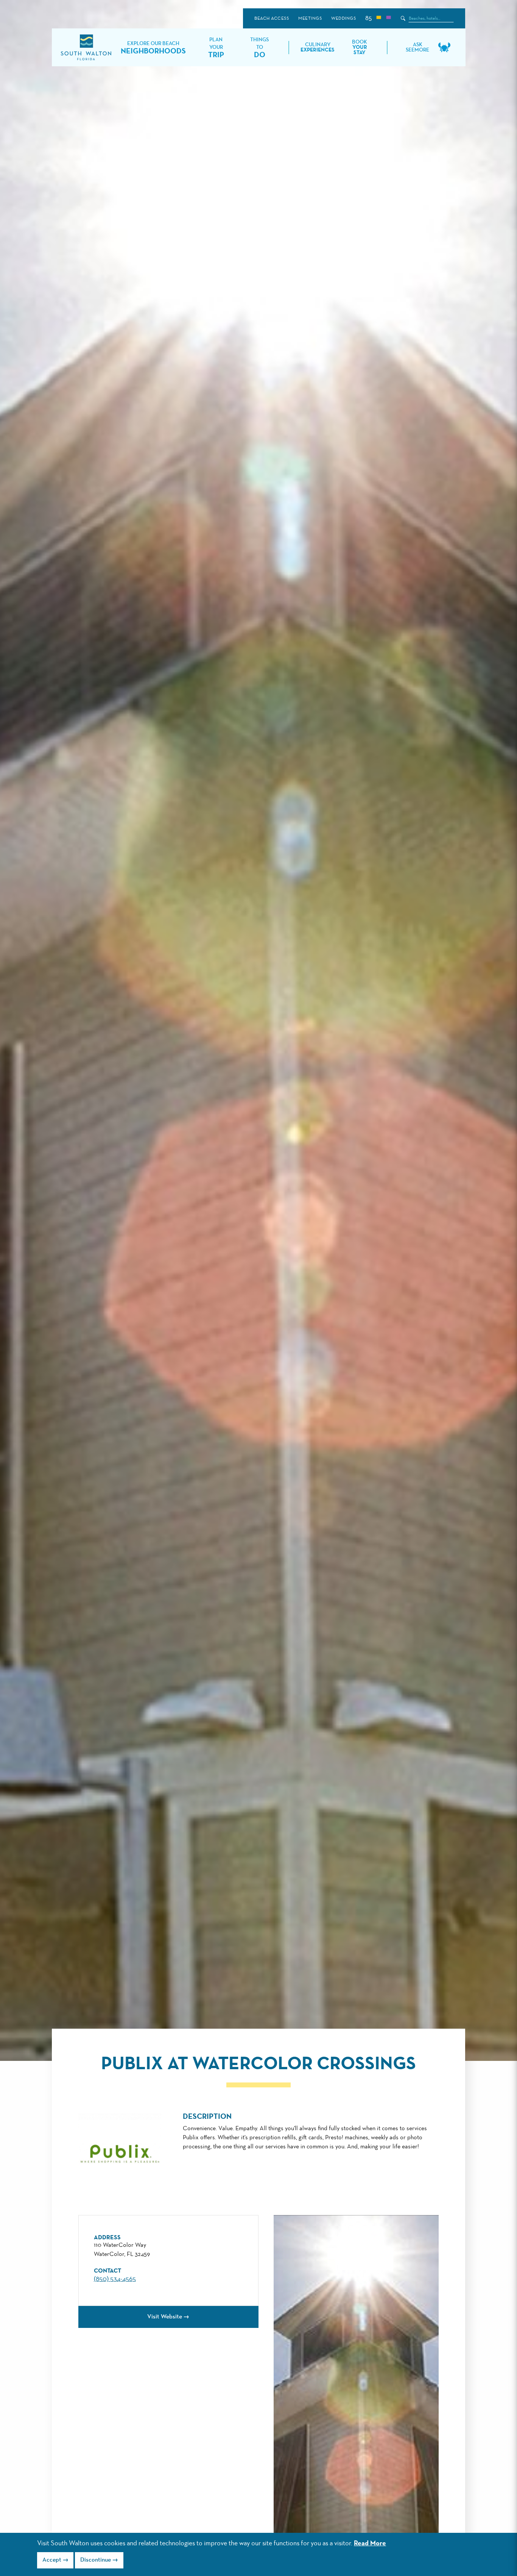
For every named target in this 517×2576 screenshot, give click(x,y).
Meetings (310, 19)
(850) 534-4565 (115, 2279)
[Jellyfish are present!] (388, 18)
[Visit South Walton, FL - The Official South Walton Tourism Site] (86, 48)
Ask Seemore (417, 47)
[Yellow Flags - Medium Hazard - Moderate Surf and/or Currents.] (378, 18)
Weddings (343, 19)
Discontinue (96, 2560)
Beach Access (272, 19)
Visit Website (165, 2317)
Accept (52, 2560)
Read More (370, 2543)
